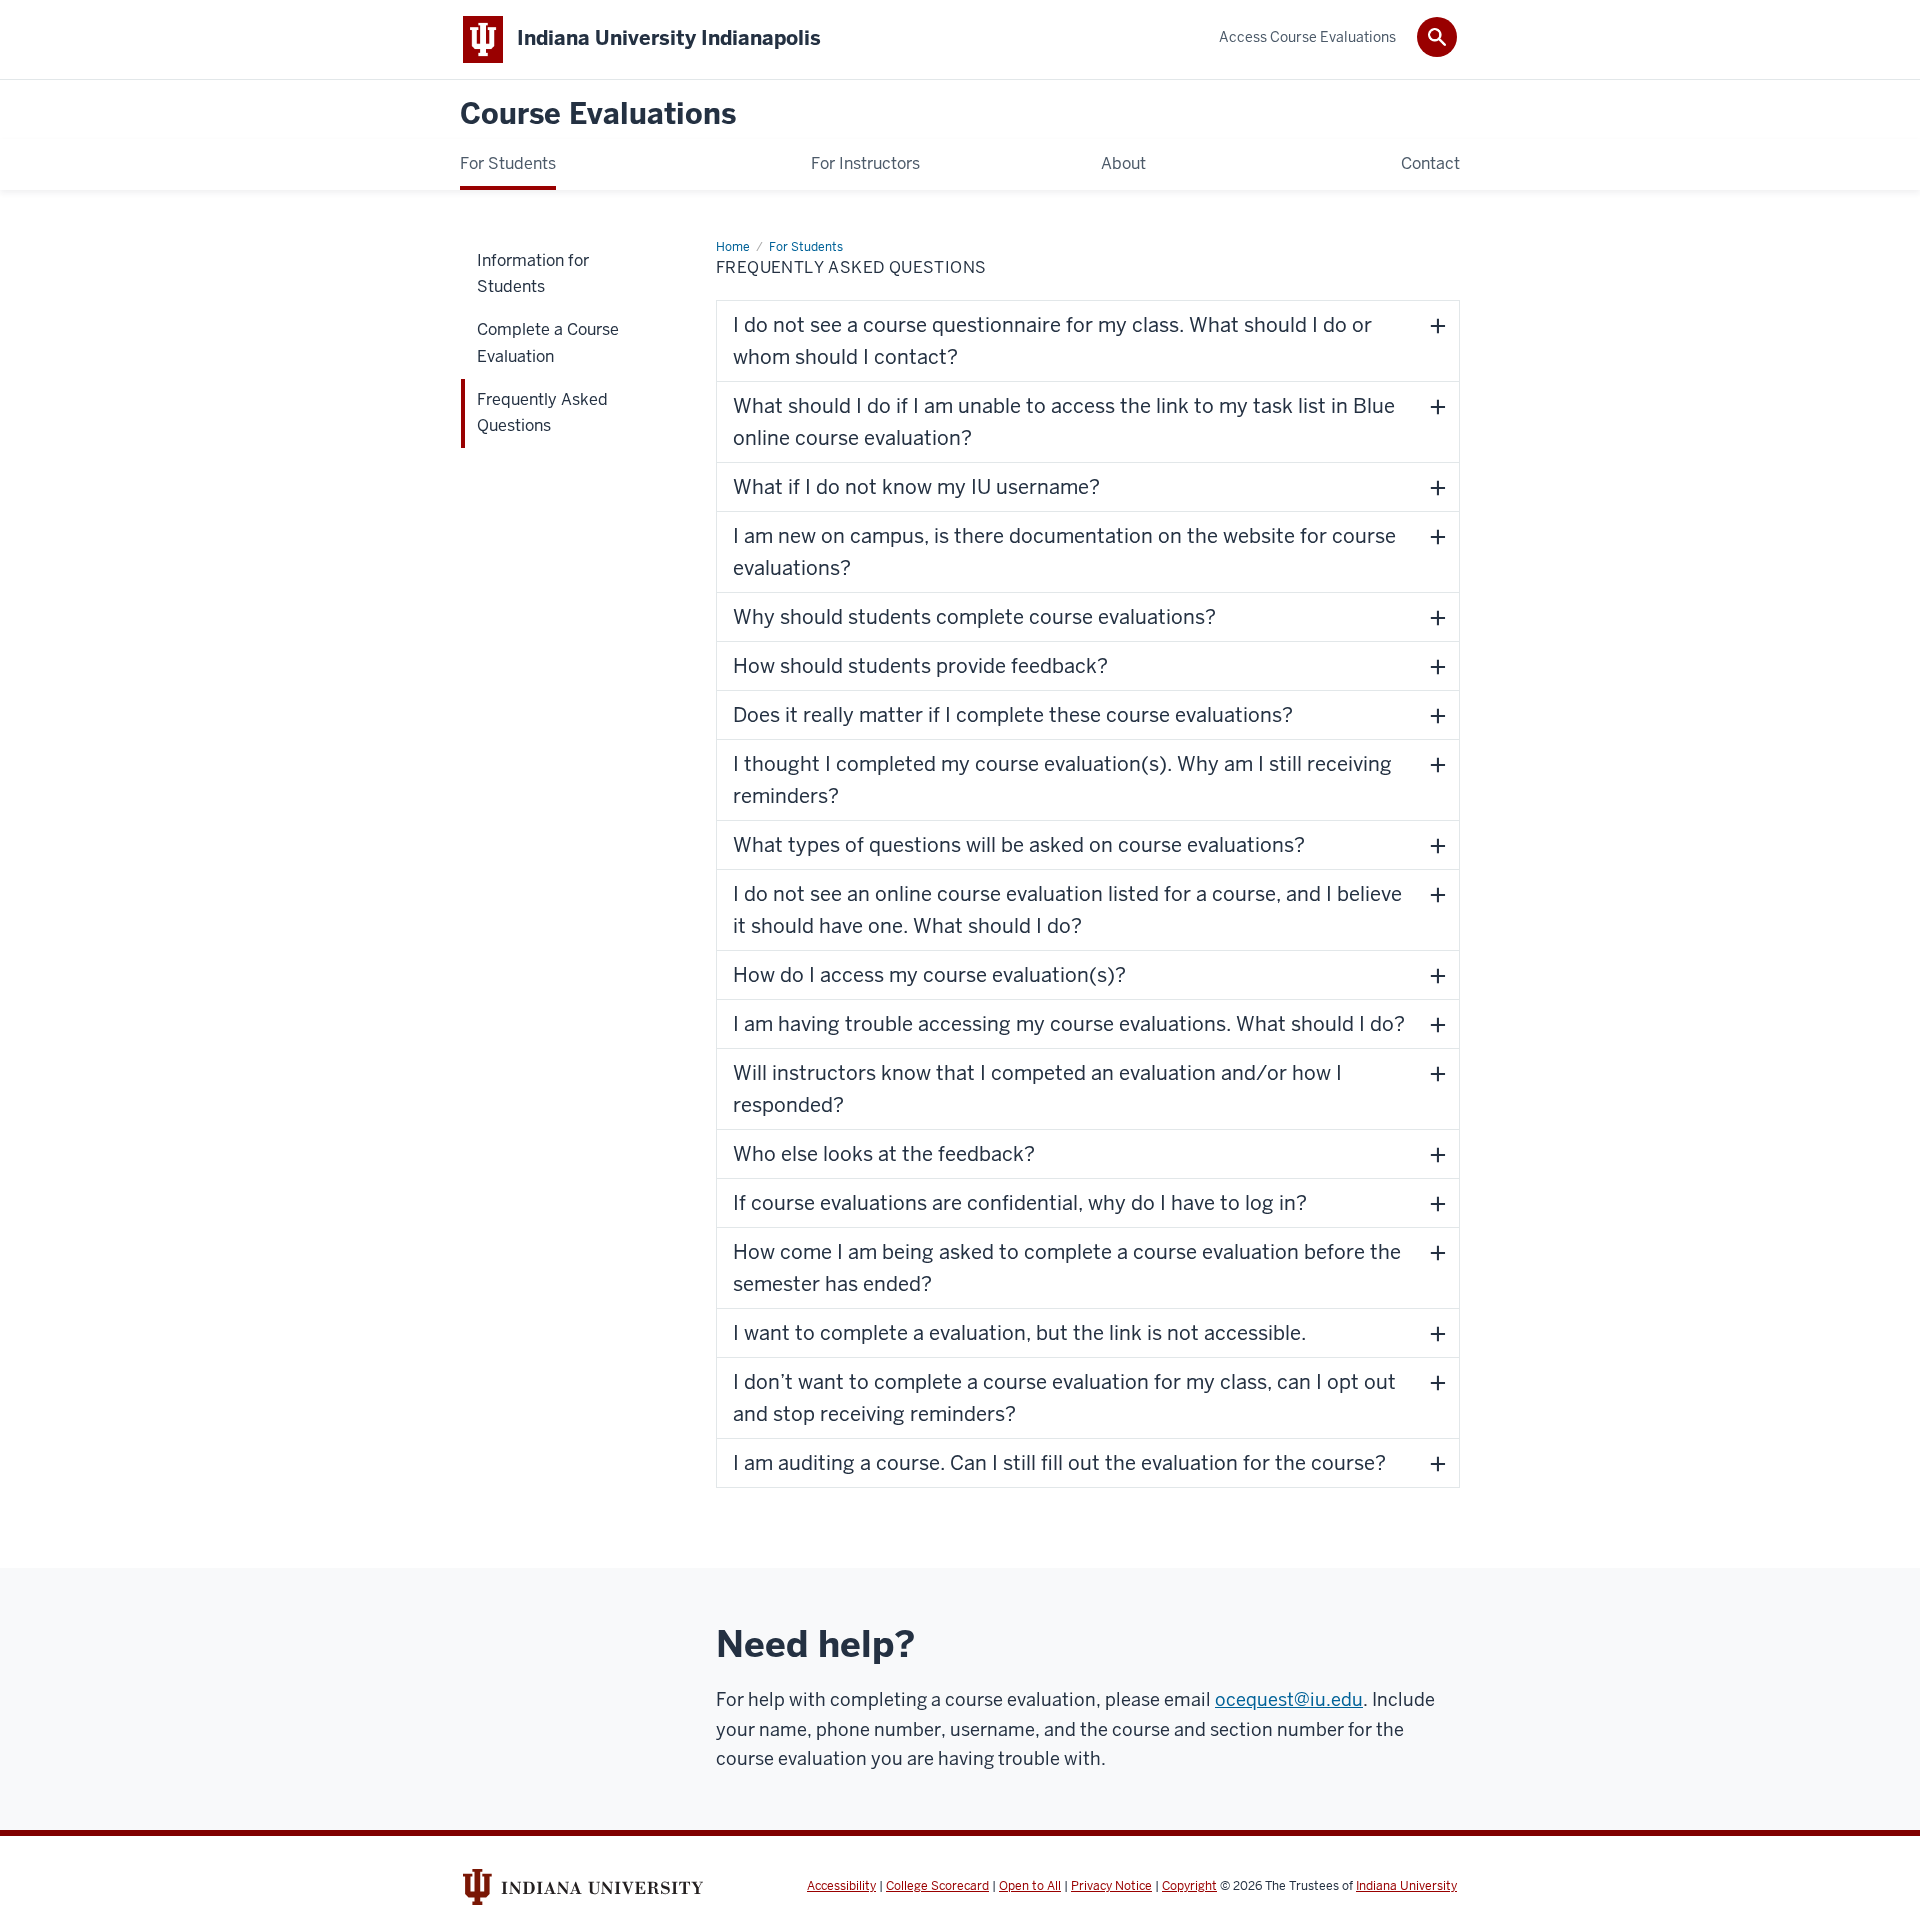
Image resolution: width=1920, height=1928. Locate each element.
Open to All (1030, 1886)
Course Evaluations (598, 114)
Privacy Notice (1111, 1886)
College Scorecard (937, 1886)
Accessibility (841, 1886)
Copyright (1189, 1886)
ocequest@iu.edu (1289, 1699)
